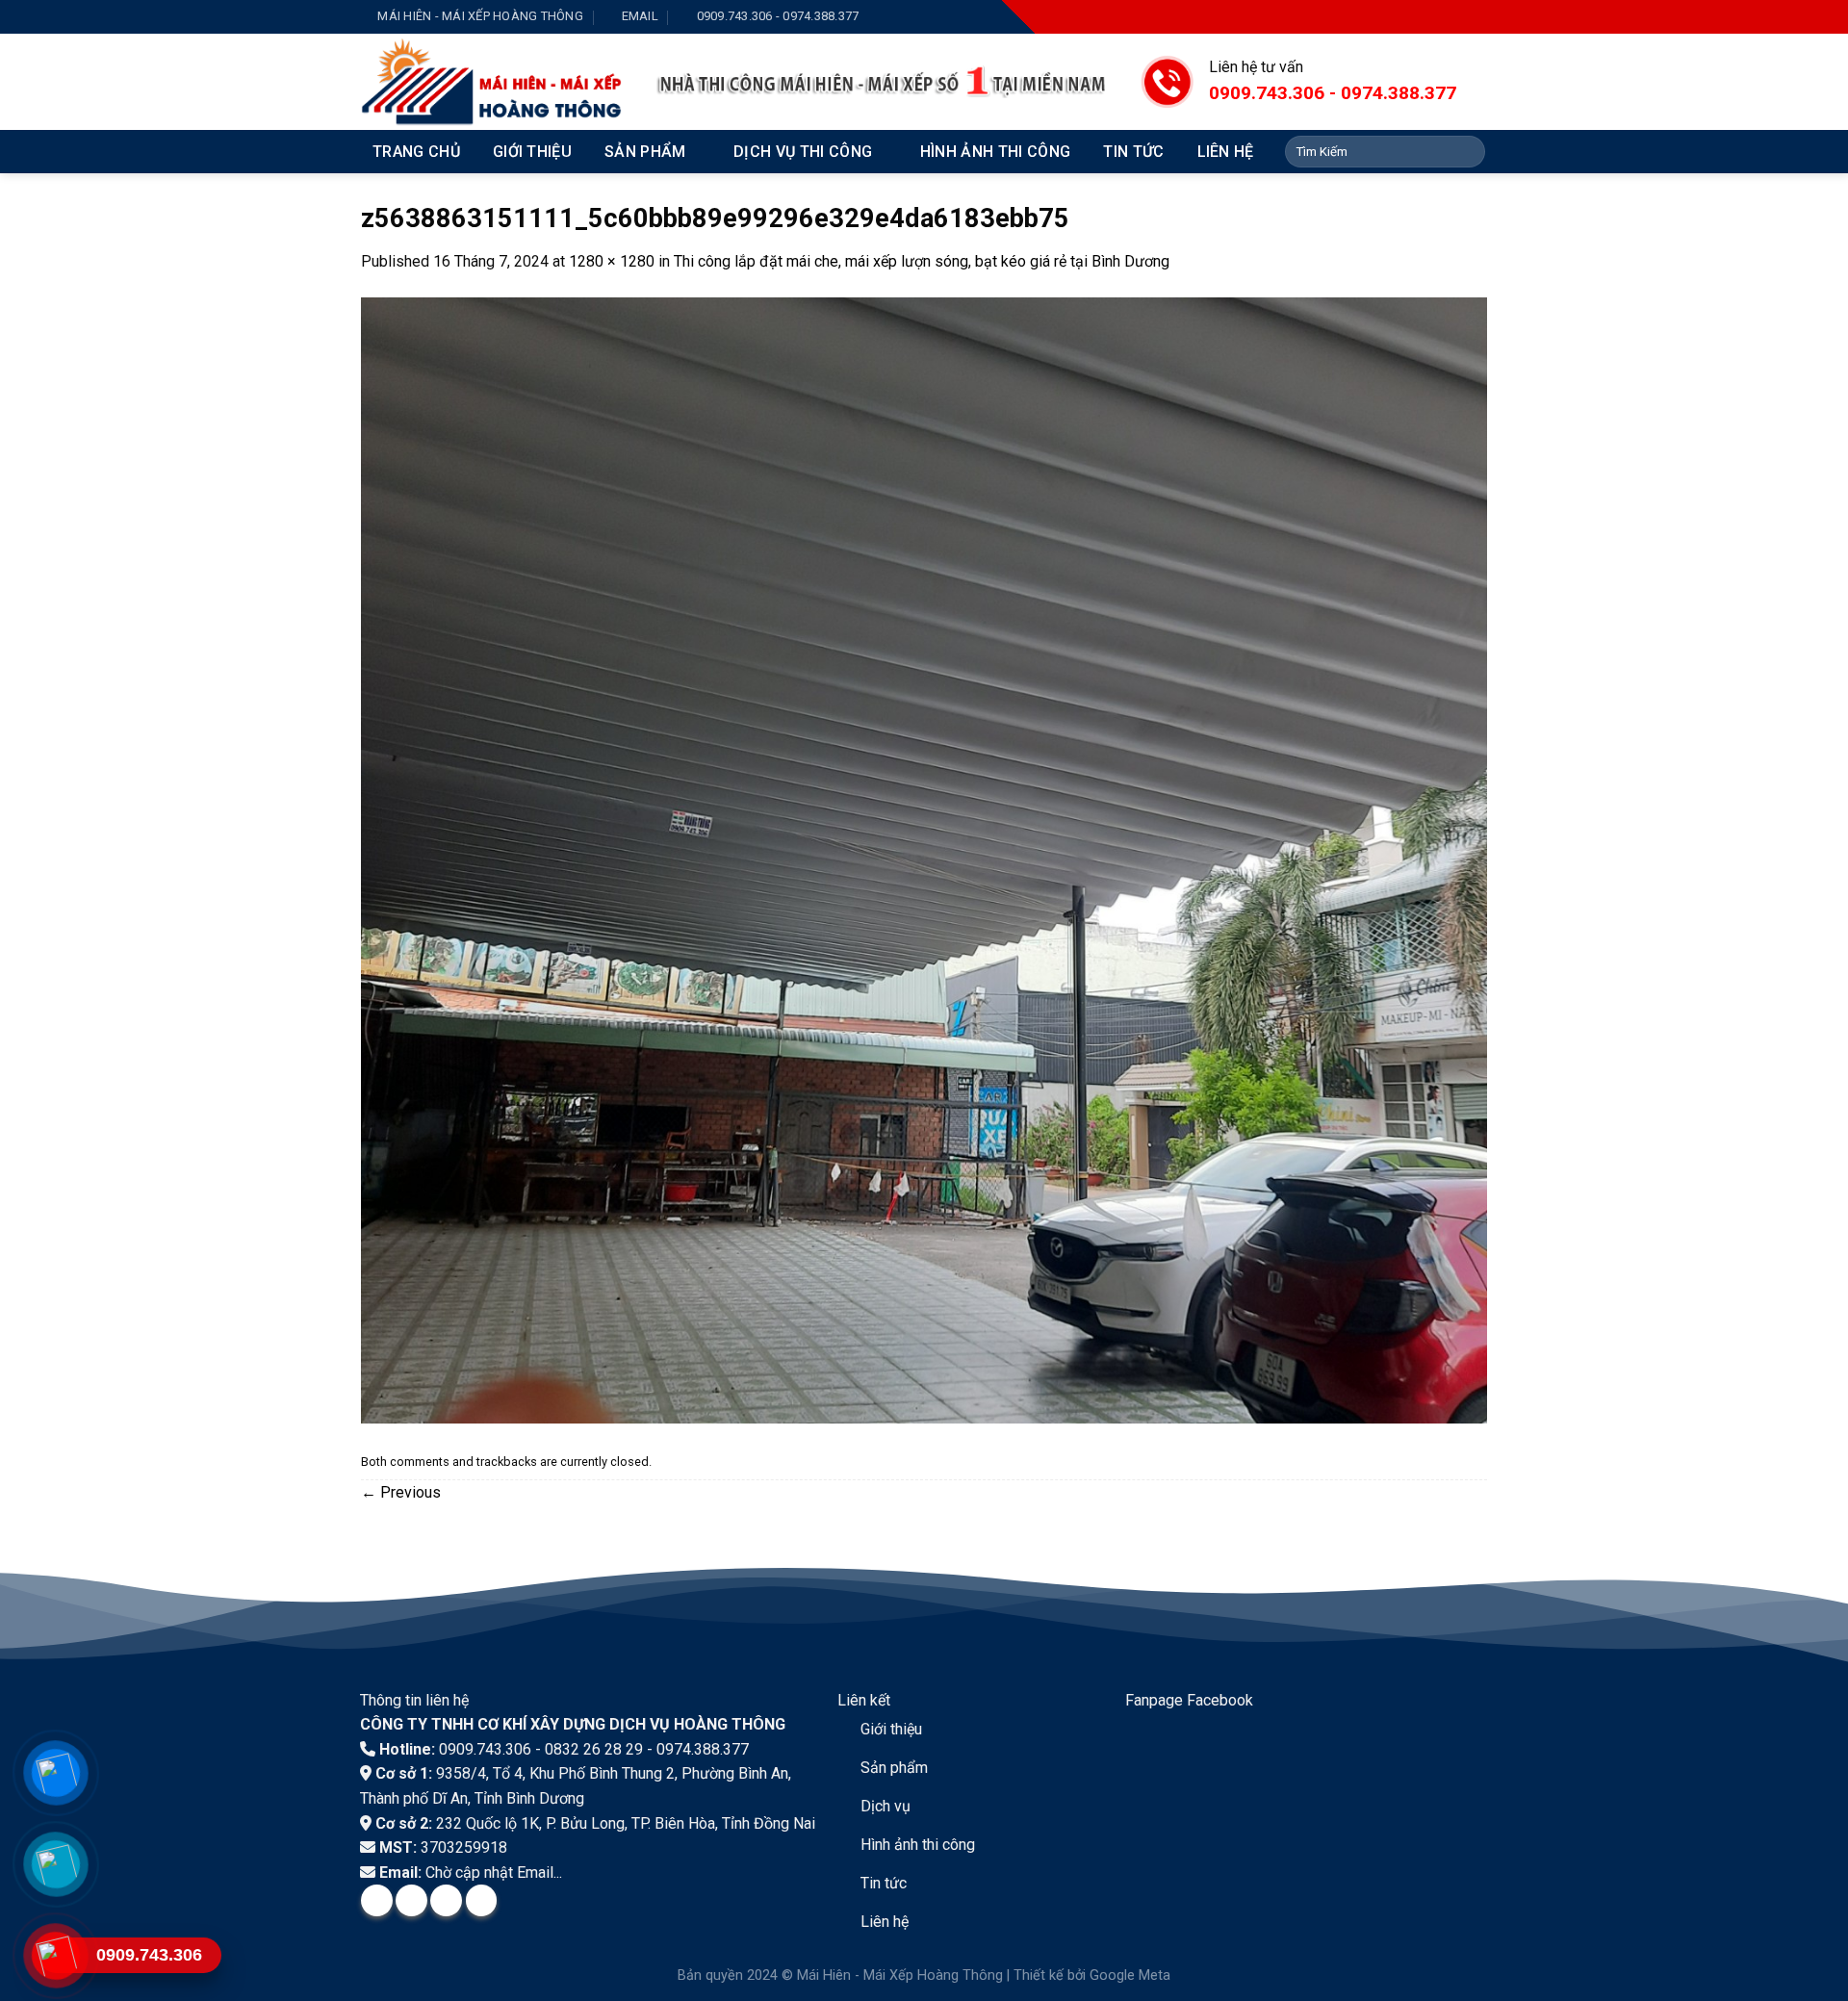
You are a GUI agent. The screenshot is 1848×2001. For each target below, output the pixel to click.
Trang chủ (416, 152)
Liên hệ (1226, 152)
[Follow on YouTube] (1473, 17)
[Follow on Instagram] (1415, 17)
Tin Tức (1133, 152)
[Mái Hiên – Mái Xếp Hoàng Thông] (493, 82)
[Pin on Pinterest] (482, 1900)
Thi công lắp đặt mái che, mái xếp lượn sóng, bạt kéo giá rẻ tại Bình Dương (922, 261)
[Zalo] (56, 1864)
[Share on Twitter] (411, 1900)
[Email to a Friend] (446, 1900)
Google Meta (1130, 1975)
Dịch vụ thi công (803, 152)
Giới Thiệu (532, 152)
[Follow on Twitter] (1444, 17)
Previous (401, 1492)
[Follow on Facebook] (1386, 17)
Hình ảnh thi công (995, 152)
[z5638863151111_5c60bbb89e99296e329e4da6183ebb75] (924, 859)
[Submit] (1467, 152)
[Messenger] (56, 1772)
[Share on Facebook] (377, 1900)
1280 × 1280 (612, 261)
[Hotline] (56, 1955)
